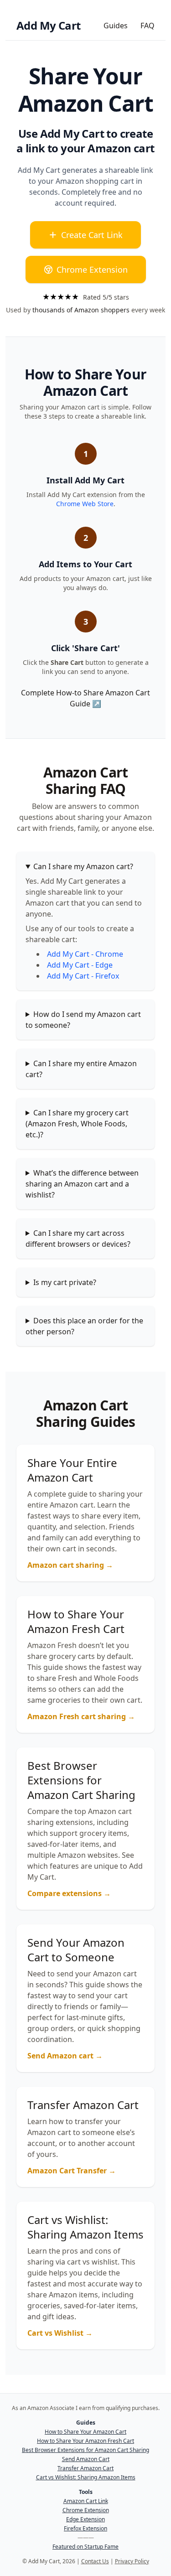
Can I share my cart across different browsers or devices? (78, 1239)
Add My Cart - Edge (80, 965)
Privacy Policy (132, 2561)
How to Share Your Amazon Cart (85, 2432)
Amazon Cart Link (86, 2501)
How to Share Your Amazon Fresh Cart (85, 2441)
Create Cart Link (92, 235)
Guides (116, 26)
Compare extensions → (69, 1893)
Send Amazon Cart (86, 2459)
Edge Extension (85, 2519)
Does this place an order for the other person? (84, 1326)
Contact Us (95, 2561)
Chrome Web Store (85, 504)
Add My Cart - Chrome (85, 954)
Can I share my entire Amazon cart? (81, 1069)
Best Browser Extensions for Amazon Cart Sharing (85, 2450)
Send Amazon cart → (65, 2056)
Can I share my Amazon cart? (83, 866)
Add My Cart (48, 26)
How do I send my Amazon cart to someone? (83, 1020)
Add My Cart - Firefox (83, 976)
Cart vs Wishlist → (60, 2333)
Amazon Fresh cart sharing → (81, 1716)
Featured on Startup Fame (85, 2547)
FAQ (148, 26)
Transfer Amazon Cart (85, 2468)
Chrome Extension (92, 270)
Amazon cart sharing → (70, 1565)
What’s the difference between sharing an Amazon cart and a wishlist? (82, 1184)
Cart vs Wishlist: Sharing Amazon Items (86, 2478)
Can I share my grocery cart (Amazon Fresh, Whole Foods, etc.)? (77, 1124)
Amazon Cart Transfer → (72, 2171)
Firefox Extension (85, 2529)
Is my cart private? (65, 1282)
